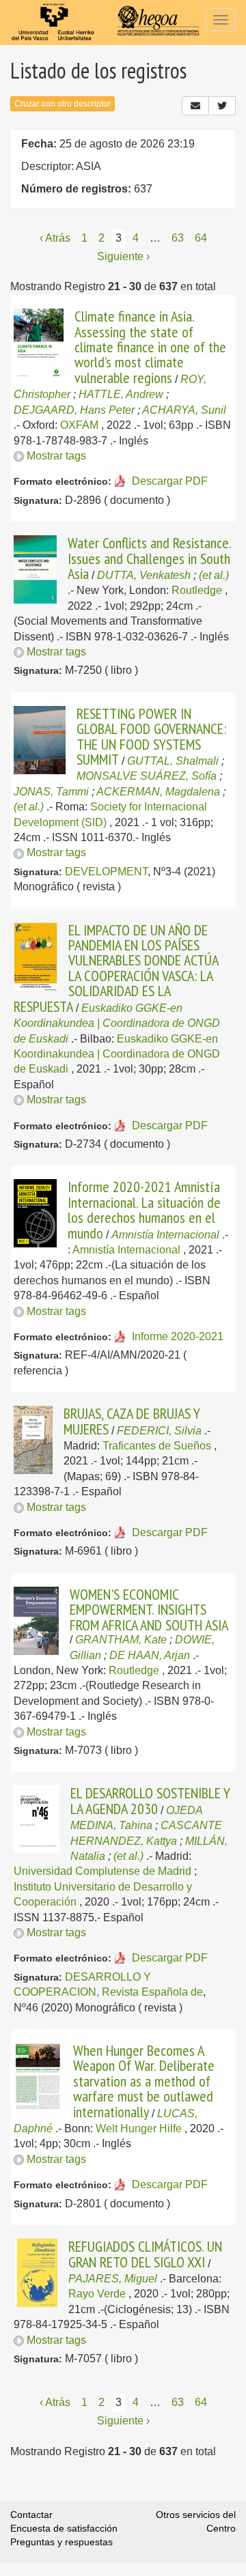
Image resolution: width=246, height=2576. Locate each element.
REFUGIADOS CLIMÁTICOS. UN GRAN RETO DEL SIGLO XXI (145, 2254)
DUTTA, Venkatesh (144, 575)
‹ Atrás (55, 238)
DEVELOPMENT (106, 872)
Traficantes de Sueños (157, 1446)
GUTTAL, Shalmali (173, 761)
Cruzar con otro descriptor (63, 104)
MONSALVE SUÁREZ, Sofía (147, 776)
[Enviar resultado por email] (195, 106)
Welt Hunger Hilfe (139, 2128)
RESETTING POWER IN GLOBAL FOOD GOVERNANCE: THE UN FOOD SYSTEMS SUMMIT (151, 736)
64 (201, 238)
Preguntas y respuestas (61, 2542)
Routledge (197, 590)
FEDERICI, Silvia (159, 1431)
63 (178, 238)
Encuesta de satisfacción (64, 2528)
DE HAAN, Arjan (150, 1655)
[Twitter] (222, 106)
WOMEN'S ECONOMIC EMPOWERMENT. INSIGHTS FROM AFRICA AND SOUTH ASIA (149, 1610)
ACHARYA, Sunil (184, 410)
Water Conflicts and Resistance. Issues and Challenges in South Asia (149, 558)
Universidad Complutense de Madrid (102, 1871)
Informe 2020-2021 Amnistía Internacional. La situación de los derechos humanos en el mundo (144, 1209)
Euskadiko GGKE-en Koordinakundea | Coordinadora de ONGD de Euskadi (117, 1023)
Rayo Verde (97, 2294)
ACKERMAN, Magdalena (158, 792)
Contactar (31, 2515)
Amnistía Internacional (165, 1235)
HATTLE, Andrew (121, 394)
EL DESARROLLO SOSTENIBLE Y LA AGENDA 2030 (150, 1800)
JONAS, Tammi (51, 792)
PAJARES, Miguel (113, 2279)
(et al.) (214, 575)
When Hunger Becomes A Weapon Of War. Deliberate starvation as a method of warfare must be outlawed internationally (144, 2081)
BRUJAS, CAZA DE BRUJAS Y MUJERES (132, 1421)
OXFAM (79, 425)
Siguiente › (123, 256)
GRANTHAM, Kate (121, 1640)
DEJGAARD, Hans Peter (74, 410)
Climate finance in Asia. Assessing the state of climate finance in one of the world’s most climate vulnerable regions (150, 347)
